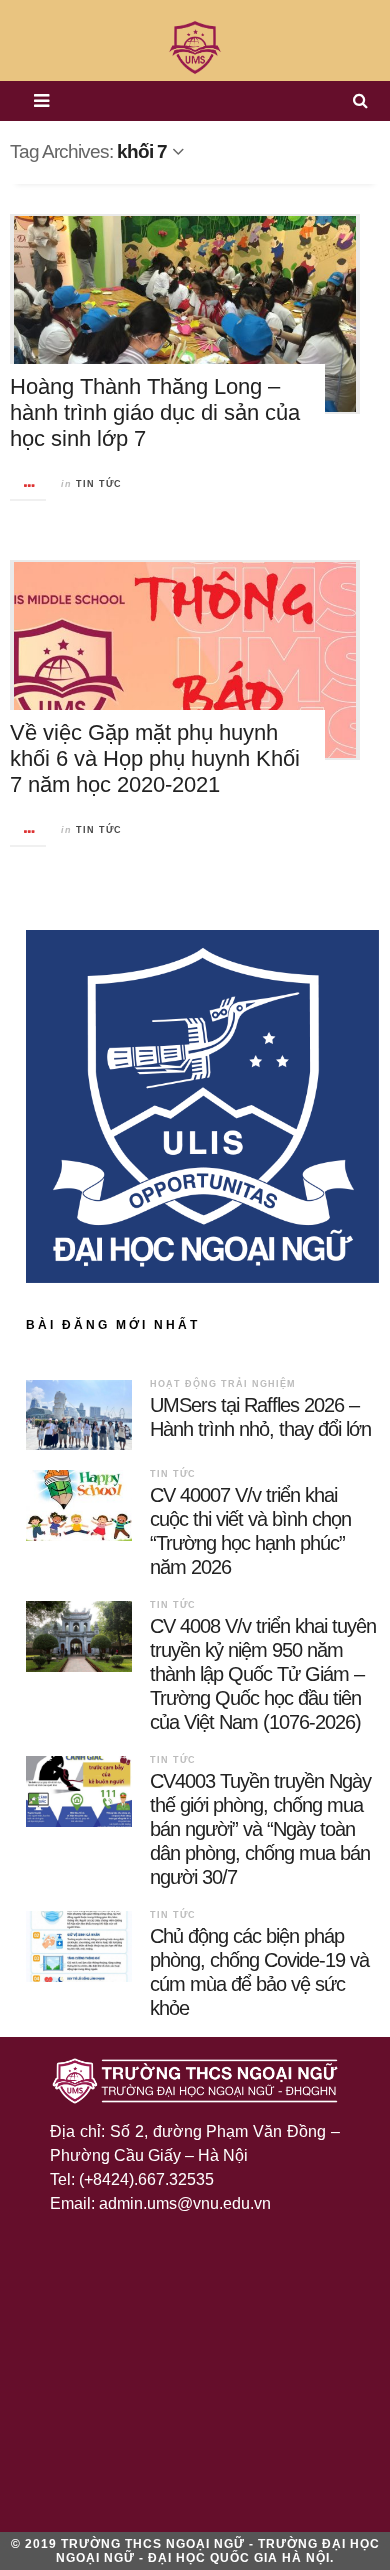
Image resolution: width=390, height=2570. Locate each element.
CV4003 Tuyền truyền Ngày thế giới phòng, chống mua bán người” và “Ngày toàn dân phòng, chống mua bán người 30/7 (260, 1829)
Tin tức (99, 484)
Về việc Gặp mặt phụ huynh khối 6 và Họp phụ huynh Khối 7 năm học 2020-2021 (155, 758)
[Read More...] (29, 485)
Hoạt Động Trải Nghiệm (223, 1384)
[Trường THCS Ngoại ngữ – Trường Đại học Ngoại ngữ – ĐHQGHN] (195, 47)
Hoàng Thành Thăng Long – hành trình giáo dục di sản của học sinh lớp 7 (155, 412)
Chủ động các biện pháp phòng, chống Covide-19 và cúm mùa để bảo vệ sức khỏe (259, 1972)
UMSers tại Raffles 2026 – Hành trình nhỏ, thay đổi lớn (260, 1417)
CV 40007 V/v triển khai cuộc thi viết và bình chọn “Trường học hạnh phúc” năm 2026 (250, 1531)
